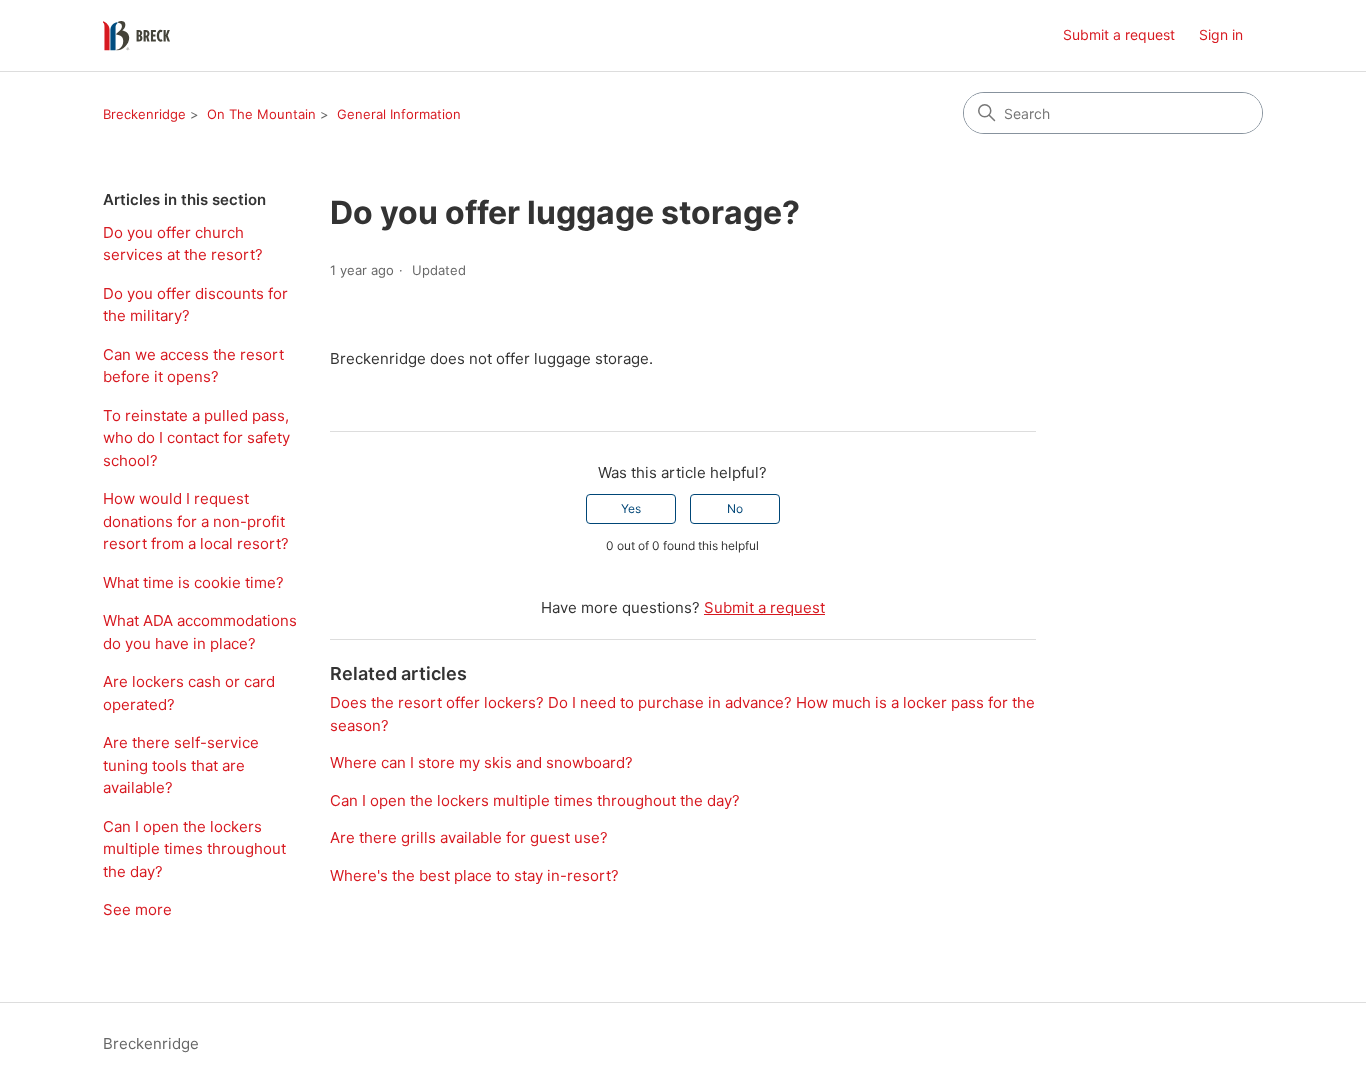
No (735, 508)
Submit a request (1119, 34)
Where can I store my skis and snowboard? (481, 762)
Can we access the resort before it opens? (193, 366)
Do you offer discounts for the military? (195, 305)
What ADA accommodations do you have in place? (200, 632)
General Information (399, 114)
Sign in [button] (1221, 34)
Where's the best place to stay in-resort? (474, 875)
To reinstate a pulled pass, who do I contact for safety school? (196, 438)
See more (137, 909)
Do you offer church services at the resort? (183, 244)
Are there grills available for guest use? (469, 837)
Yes (631, 508)
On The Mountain (261, 114)
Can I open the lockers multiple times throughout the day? (194, 849)
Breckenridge (144, 114)
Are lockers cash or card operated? (189, 693)
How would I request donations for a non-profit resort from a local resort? (196, 521)
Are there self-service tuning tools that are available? (181, 765)
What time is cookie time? (193, 582)
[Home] (136, 36)
